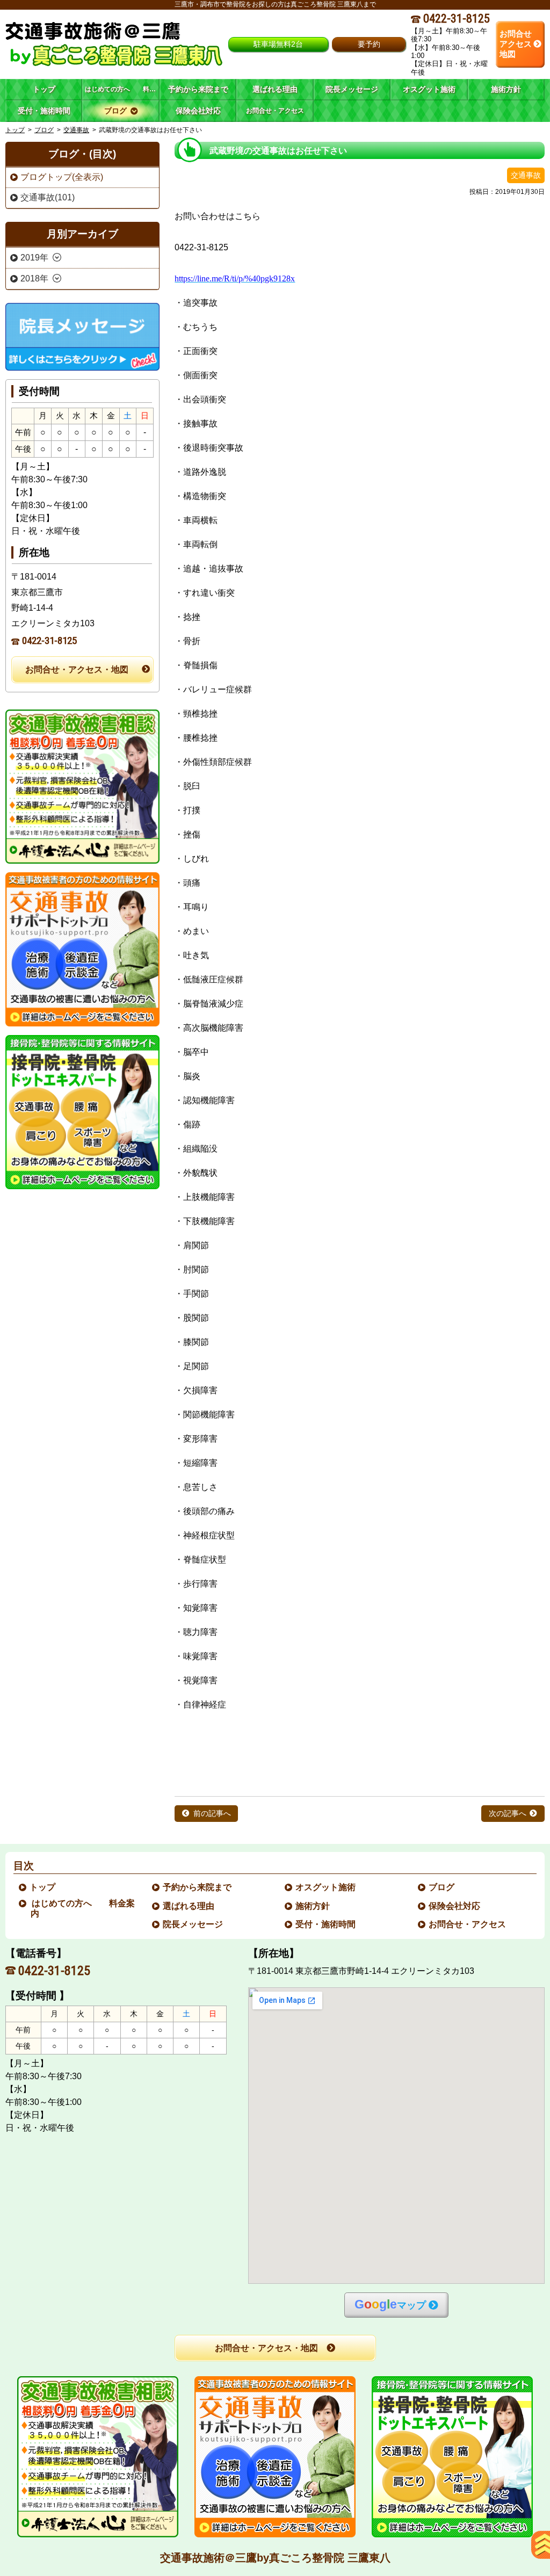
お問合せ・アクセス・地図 (77, 670)
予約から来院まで (198, 1887)
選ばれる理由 (189, 1906)
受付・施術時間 (326, 1924)
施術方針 (313, 1906)
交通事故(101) (48, 197)
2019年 (34, 258)
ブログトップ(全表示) (62, 177)
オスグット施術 (326, 1887)
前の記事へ (212, 1814)
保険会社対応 (455, 1906)
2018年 (34, 278)
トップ (44, 89)
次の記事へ (508, 1814)
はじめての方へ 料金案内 (83, 1908)
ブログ (44, 130)
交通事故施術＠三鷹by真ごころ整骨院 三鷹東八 (275, 2558)
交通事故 (76, 130)
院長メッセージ (193, 1924)
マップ (390, 2304)
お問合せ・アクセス (468, 1924)
